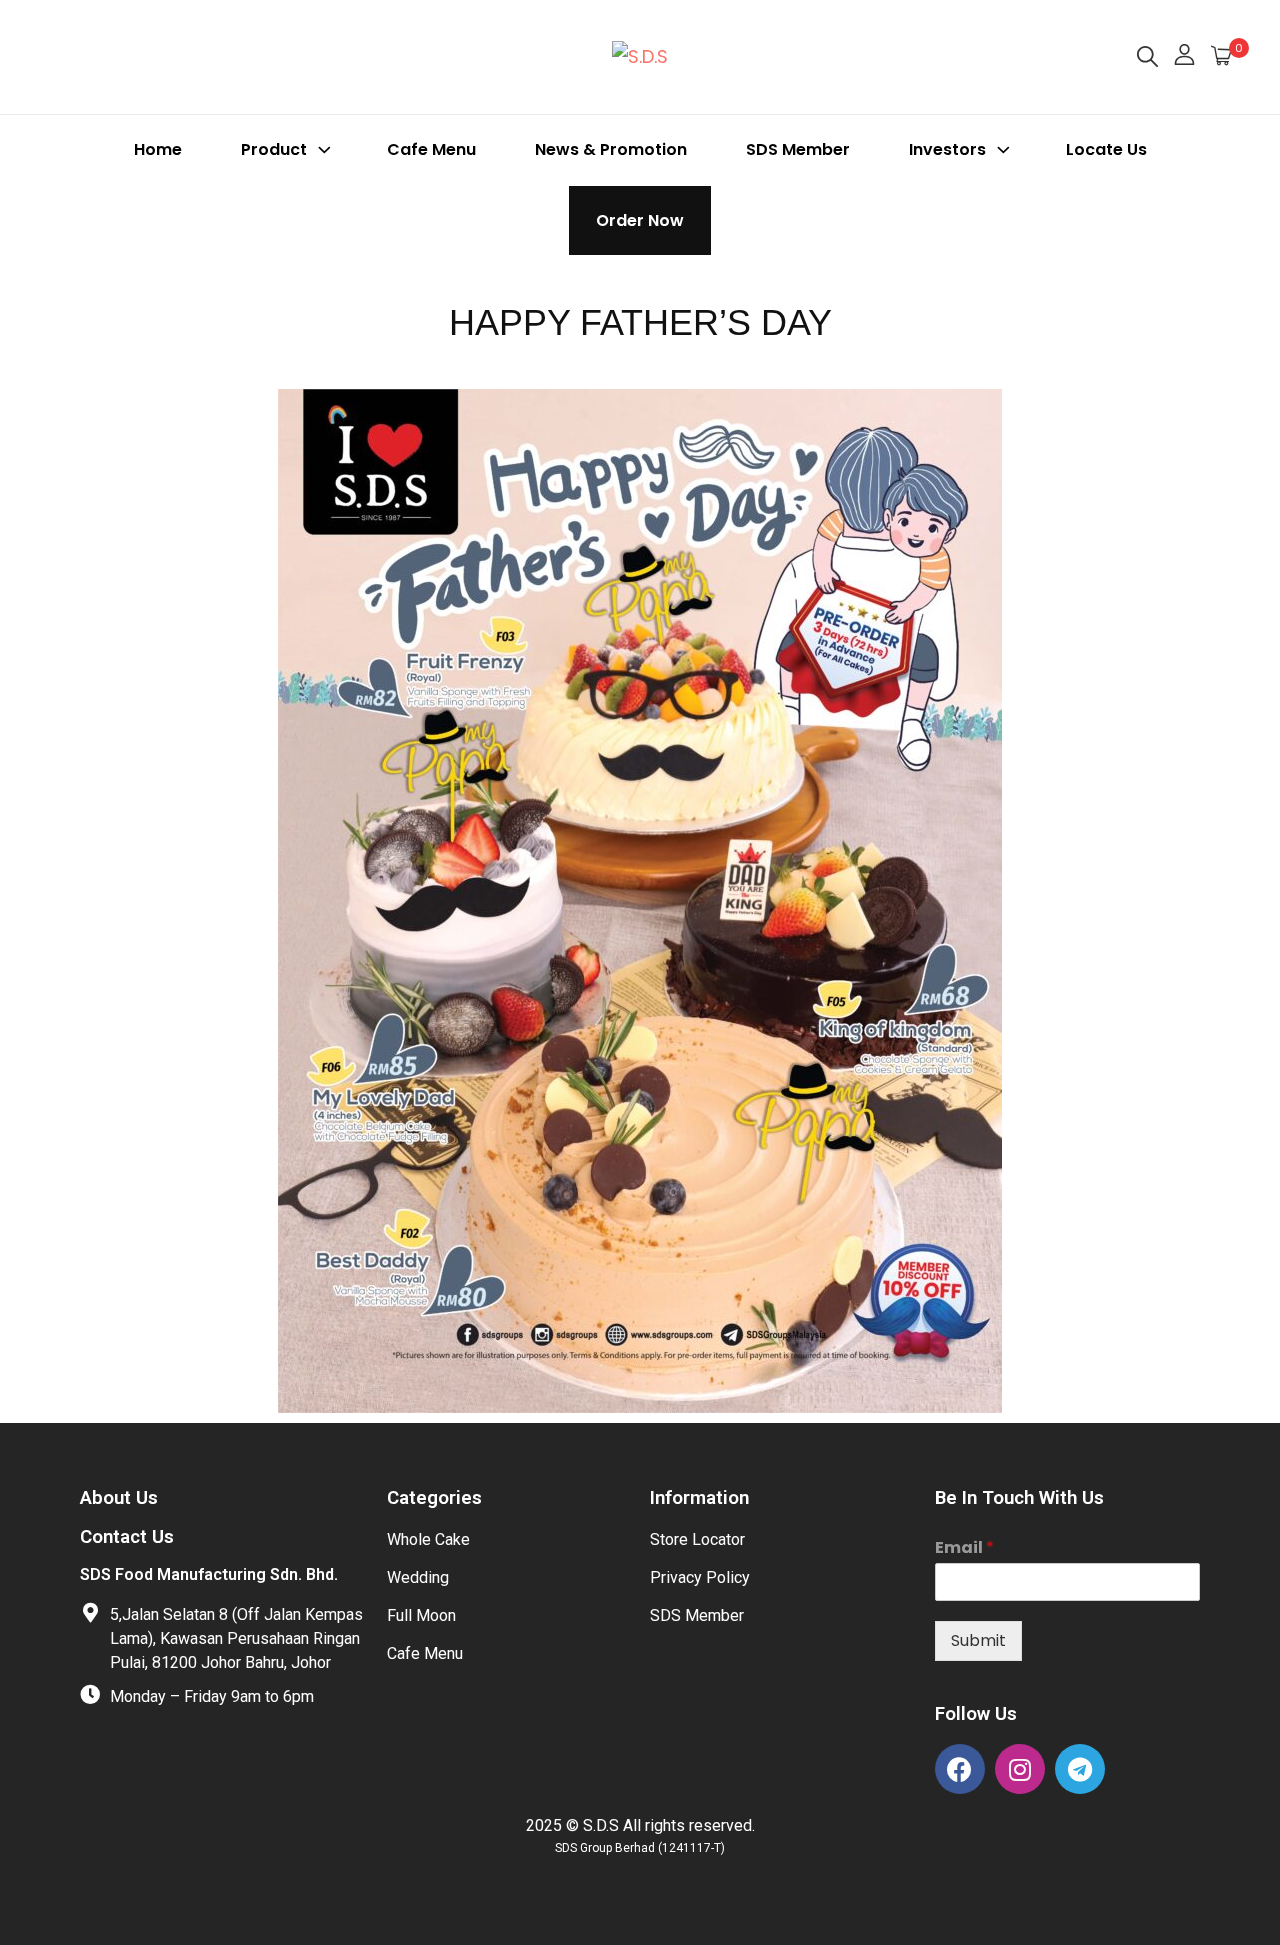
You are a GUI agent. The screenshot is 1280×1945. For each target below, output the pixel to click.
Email (964, 1548)
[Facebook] (960, 1769)
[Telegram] (1080, 1769)
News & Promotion (611, 149)
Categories (434, 1498)
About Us (119, 1498)
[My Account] (1184, 57)
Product (274, 149)
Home (158, 149)
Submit (978, 1640)
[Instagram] (1020, 1769)
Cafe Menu (431, 149)
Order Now (640, 220)
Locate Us (1106, 149)
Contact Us (127, 1537)
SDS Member (798, 149)
